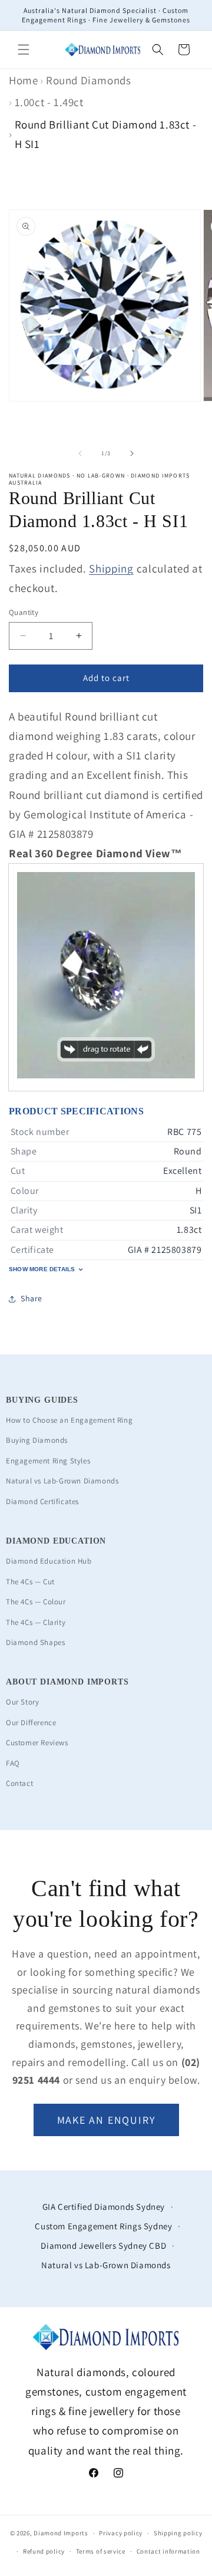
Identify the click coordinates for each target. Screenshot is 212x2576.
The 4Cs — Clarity (36, 1622)
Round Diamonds (88, 80)
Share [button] (32, 1298)
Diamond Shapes (35, 1642)
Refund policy (44, 2551)
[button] (24, 50)
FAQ (13, 1763)
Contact (19, 1783)
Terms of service (101, 2551)
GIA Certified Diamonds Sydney (104, 2207)
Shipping (111, 568)
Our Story (22, 1702)
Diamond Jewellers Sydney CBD (103, 2246)
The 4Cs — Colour (36, 1602)
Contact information (168, 2551)
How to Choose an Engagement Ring (69, 1420)
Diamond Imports (61, 2533)
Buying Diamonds (37, 1440)
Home (23, 80)
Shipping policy (178, 2533)
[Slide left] (80, 453)
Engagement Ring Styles (48, 1461)
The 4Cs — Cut (30, 1582)
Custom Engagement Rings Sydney (103, 2226)
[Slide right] (132, 453)
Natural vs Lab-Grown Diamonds (62, 1481)
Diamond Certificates (42, 1501)
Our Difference (31, 1723)
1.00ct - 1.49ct (49, 102)
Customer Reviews (37, 1743)
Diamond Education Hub (49, 1561)
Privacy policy (121, 2533)
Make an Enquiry (106, 2120)
